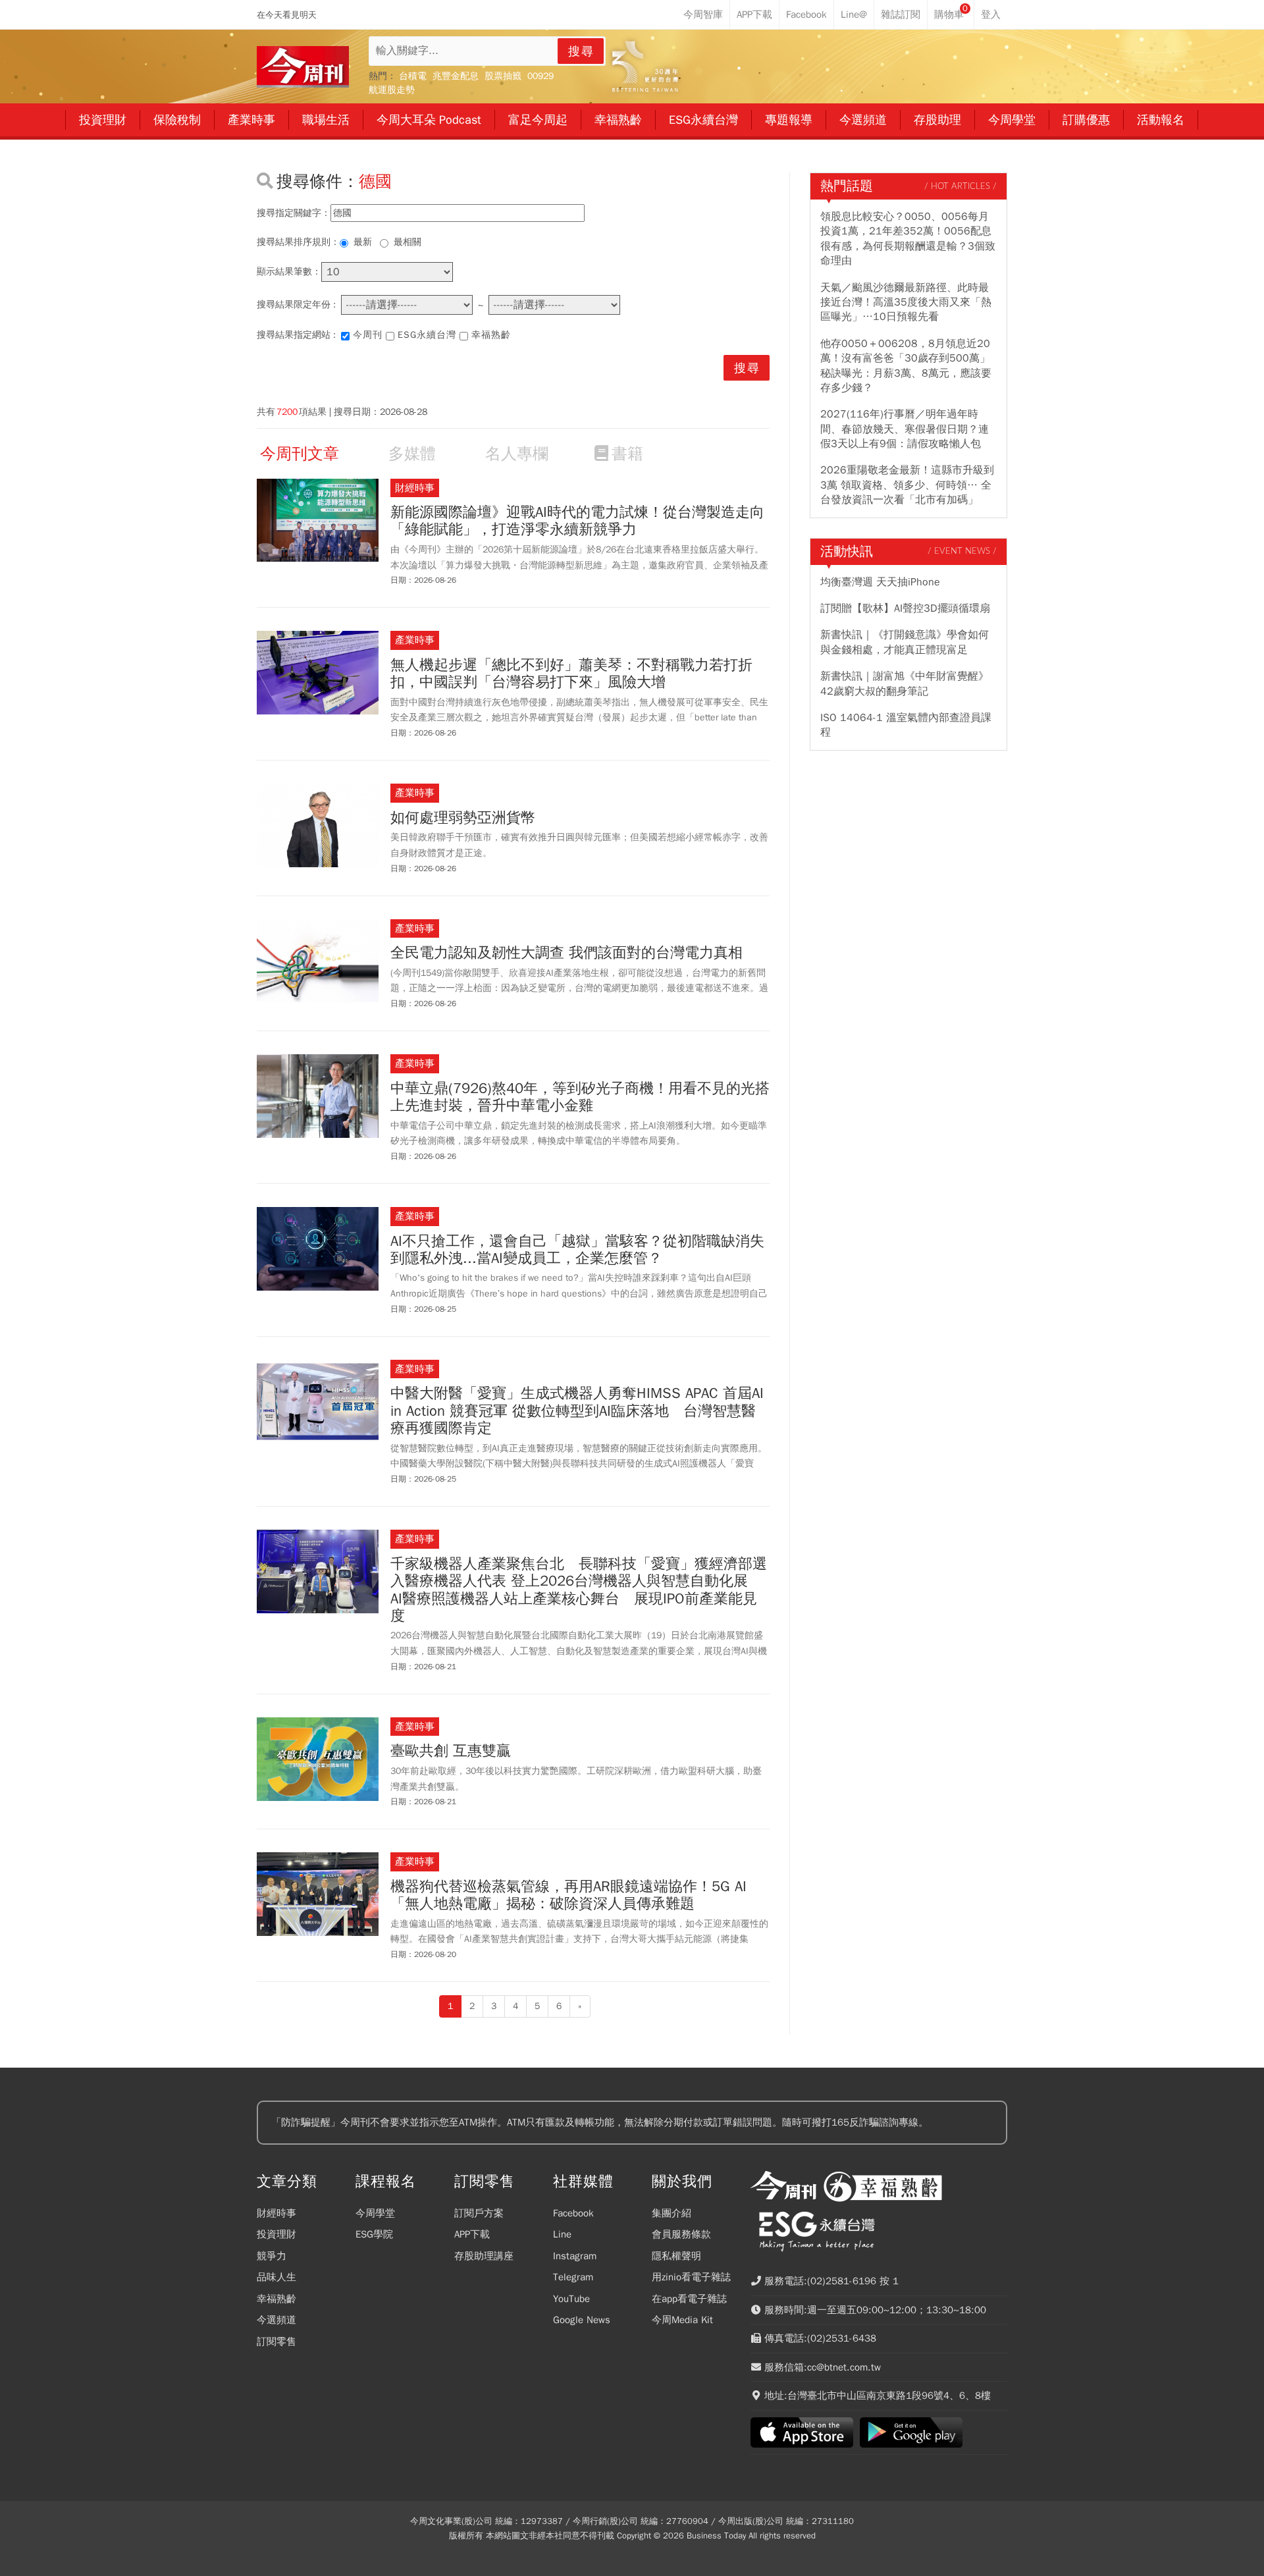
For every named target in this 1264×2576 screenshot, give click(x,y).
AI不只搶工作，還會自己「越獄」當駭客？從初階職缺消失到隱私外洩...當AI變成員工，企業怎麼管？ (577, 1250)
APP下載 (472, 2234)
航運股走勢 (392, 90)
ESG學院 (374, 2234)
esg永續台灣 (427, 335)
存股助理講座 (484, 2256)
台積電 (413, 76)
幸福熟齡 (491, 335)
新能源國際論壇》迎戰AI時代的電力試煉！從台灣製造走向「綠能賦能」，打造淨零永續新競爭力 (577, 521)
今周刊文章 (300, 454)
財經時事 (276, 2213)
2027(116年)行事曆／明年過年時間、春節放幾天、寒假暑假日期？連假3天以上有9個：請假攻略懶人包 (905, 429)
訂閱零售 (276, 2342)
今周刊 (368, 335)
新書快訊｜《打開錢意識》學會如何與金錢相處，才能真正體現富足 (905, 642)
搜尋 (581, 51)
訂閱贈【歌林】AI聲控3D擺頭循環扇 (905, 608)
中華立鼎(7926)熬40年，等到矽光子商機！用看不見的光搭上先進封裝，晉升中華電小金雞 (580, 1097)
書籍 (627, 454)
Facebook (573, 2213)
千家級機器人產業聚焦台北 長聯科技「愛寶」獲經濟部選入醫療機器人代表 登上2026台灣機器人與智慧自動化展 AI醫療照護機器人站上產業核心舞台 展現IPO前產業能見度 (579, 1590)
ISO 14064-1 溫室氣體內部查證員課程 (906, 725)
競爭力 (272, 2256)
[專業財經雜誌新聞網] (303, 67)
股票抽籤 (503, 76)
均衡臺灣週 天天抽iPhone (880, 582)
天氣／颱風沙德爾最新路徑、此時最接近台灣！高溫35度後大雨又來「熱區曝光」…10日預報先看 (906, 303)
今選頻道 (276, 2320)
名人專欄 (517, 454)
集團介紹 (671, 2213)
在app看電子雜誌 (689, 2299)
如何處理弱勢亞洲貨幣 (463, 818)
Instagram (575, 2256)
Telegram (573, 2277)
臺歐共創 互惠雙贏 (451, 1751)
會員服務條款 (681, 2234)
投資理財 (276, 2234)
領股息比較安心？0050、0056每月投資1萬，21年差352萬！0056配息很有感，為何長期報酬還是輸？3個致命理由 (908, 239)
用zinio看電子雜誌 (691, 2277)
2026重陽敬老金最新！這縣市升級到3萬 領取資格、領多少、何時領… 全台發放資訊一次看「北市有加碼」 (907, 485)
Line (562, 2234)
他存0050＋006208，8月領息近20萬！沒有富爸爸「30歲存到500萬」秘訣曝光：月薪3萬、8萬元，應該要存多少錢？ (906, 366)
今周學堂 (375, 2213)
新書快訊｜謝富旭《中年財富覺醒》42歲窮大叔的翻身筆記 (905, 684)
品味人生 (276, 2277)
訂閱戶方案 (479, 2213)
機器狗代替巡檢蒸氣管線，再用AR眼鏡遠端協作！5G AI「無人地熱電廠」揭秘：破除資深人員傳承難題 (568, 1895)
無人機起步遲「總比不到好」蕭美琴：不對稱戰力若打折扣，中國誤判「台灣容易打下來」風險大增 (571, 674)
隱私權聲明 (676, 2256)
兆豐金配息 (456, 76)
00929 (540, 76)
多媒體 (412, 454)
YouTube (571, 2299)
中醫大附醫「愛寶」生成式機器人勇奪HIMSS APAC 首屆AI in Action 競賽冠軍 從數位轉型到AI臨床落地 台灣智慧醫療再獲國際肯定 (577, 1411)
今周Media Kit (682, 2320)
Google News (582, 2320)
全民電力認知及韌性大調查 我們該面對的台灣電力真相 (566, 953)
